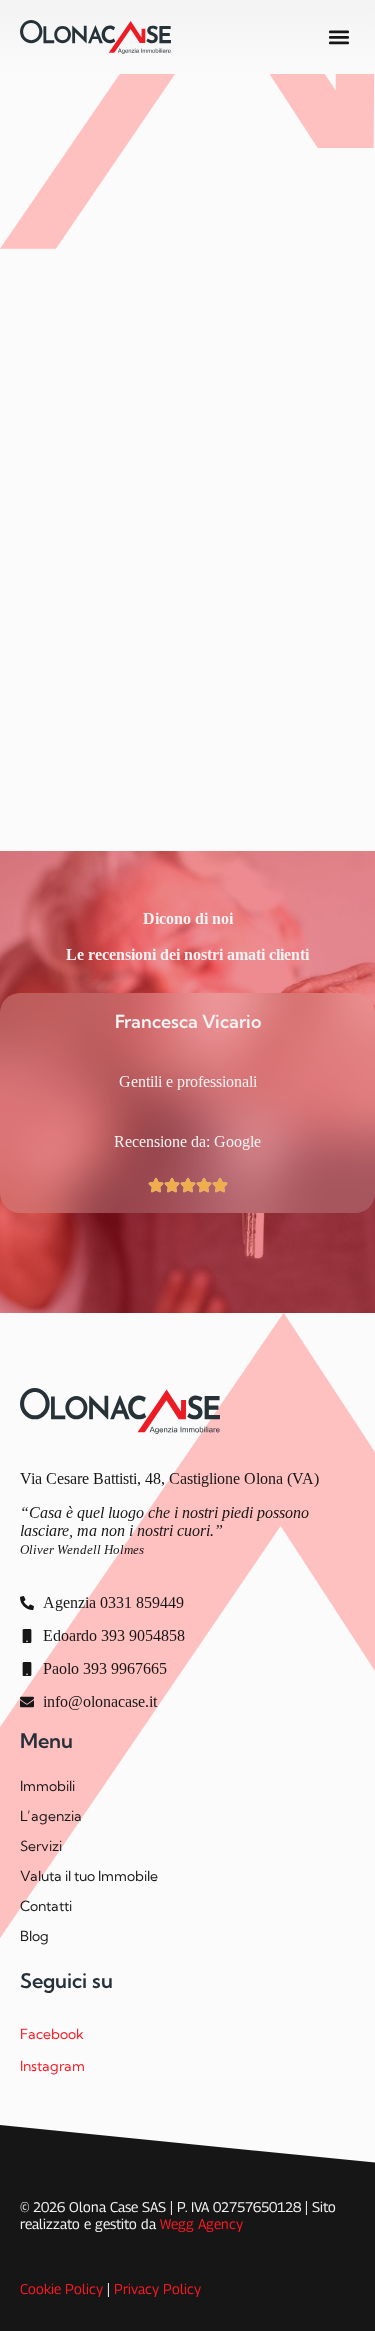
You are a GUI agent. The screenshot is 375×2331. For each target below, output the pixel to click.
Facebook (52, 2034)
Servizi (41, 1846)
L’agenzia (51, 1816)
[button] (338, 37)
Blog (34, 1936)
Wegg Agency (201, 2223)
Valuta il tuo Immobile (89, 1876)
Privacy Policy (157, 2288)
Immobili (47, 1786)
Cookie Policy (61, 2288)
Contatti (46, 1906)
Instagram (52, 2066)
